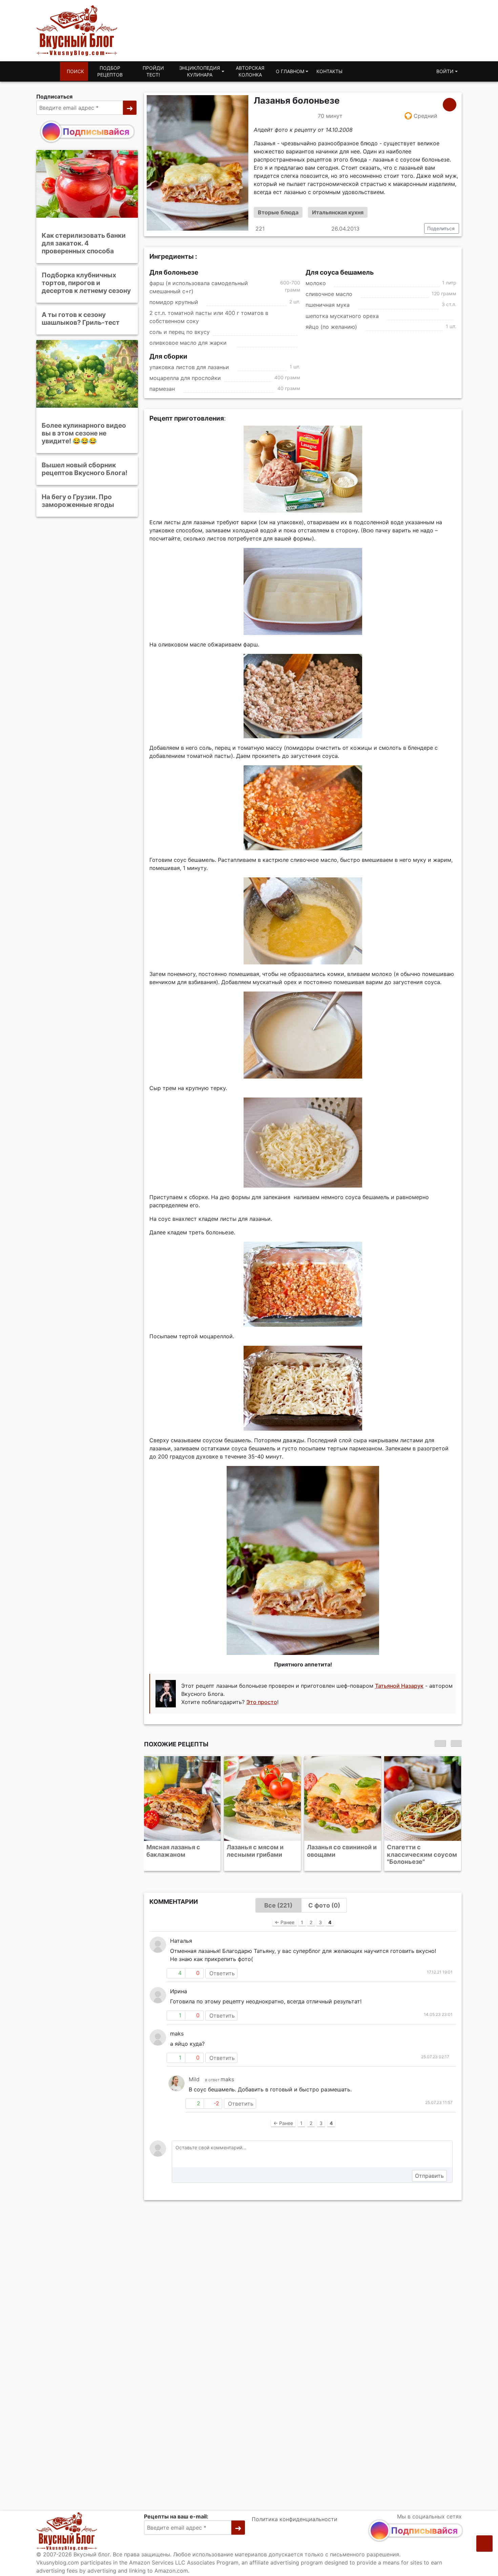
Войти (445, 71)
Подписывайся (96, 132)
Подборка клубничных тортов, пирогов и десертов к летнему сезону (86, 283)
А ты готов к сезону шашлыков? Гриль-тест (81, 318)
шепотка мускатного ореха (342, 316)
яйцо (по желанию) (331, 327)
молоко (316, 283)
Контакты (329, 71)
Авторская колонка (250, 71)
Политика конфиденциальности (295, 2519)
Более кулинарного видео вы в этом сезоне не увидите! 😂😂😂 (84, 433)
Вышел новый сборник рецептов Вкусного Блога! (85, 469)
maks (227, 2079)
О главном (290, 71)
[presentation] (440, 1743)
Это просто (262, 1702)
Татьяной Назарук (399, 1686)
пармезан (162, 389)
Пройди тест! (153, 71)
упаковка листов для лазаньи (189, 367)
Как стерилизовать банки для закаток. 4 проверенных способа (84, 243)
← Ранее (285, 1922)
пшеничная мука (328, 305)
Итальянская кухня (338, 212)
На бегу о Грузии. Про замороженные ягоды (78, 501)
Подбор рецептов (110, 71)
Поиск (75, 71)
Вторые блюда (278, 212)
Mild (194, 2079)
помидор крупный (174, 302)
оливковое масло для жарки (189, 343)
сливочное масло (329, 294)
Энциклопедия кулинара (200, 71)
